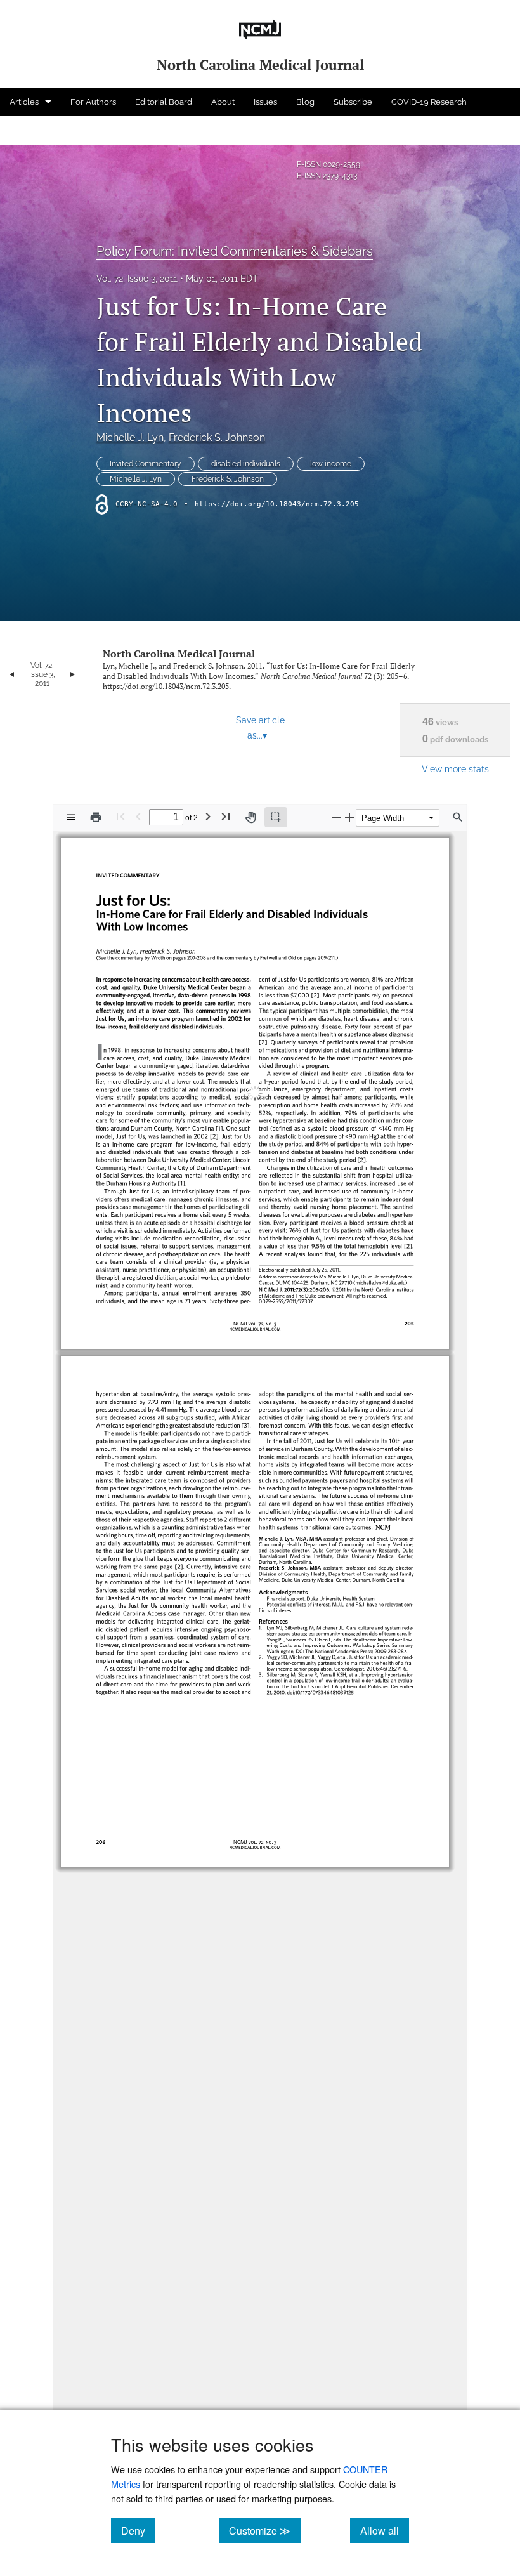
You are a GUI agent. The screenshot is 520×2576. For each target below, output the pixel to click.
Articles (24, 102)
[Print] (96, 817)
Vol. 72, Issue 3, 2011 (137, 279)
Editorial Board (164, 102)
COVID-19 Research (429, 102)
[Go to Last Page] (226, 816)
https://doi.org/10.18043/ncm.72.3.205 (277, 504)
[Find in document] (458, 817)
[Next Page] (208, 816)
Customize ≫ (265, 2530)
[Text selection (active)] (276, 817)
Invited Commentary (146, 464)
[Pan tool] (250, 817)
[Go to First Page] (120, 816)
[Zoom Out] (337, 817)
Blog (305, 102)
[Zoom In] (349, 817)
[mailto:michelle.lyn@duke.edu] (373, 1271)
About (223, 102)
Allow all (385, 2530)
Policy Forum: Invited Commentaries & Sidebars (235, 251)
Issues (265, 102)
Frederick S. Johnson (217, 437)
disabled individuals (246, 464)
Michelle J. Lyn (130, 437)
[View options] (71, 817)
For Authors (93, 102)
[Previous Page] (138, 816)
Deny (138, 2530)
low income (331, 464)
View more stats (455, 769)
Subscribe (353, 102)
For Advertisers (39, 130)
